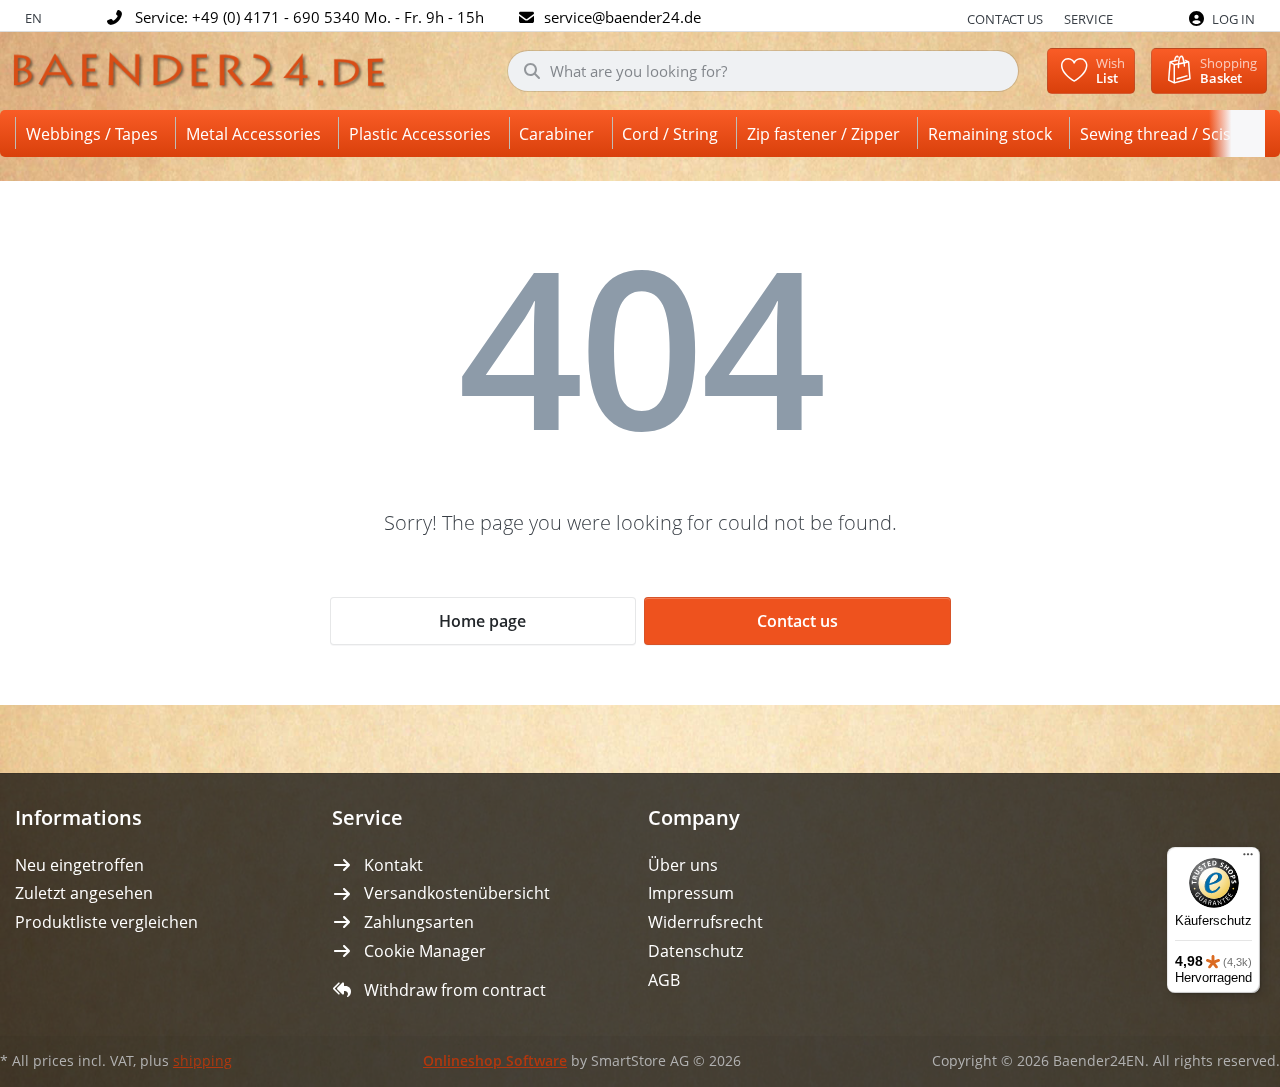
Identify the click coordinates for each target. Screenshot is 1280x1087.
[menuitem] (95, 133)
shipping (202, 1061)
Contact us (1005, 19)
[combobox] (763, 71)
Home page (482, 621)
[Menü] (1248, 859)
